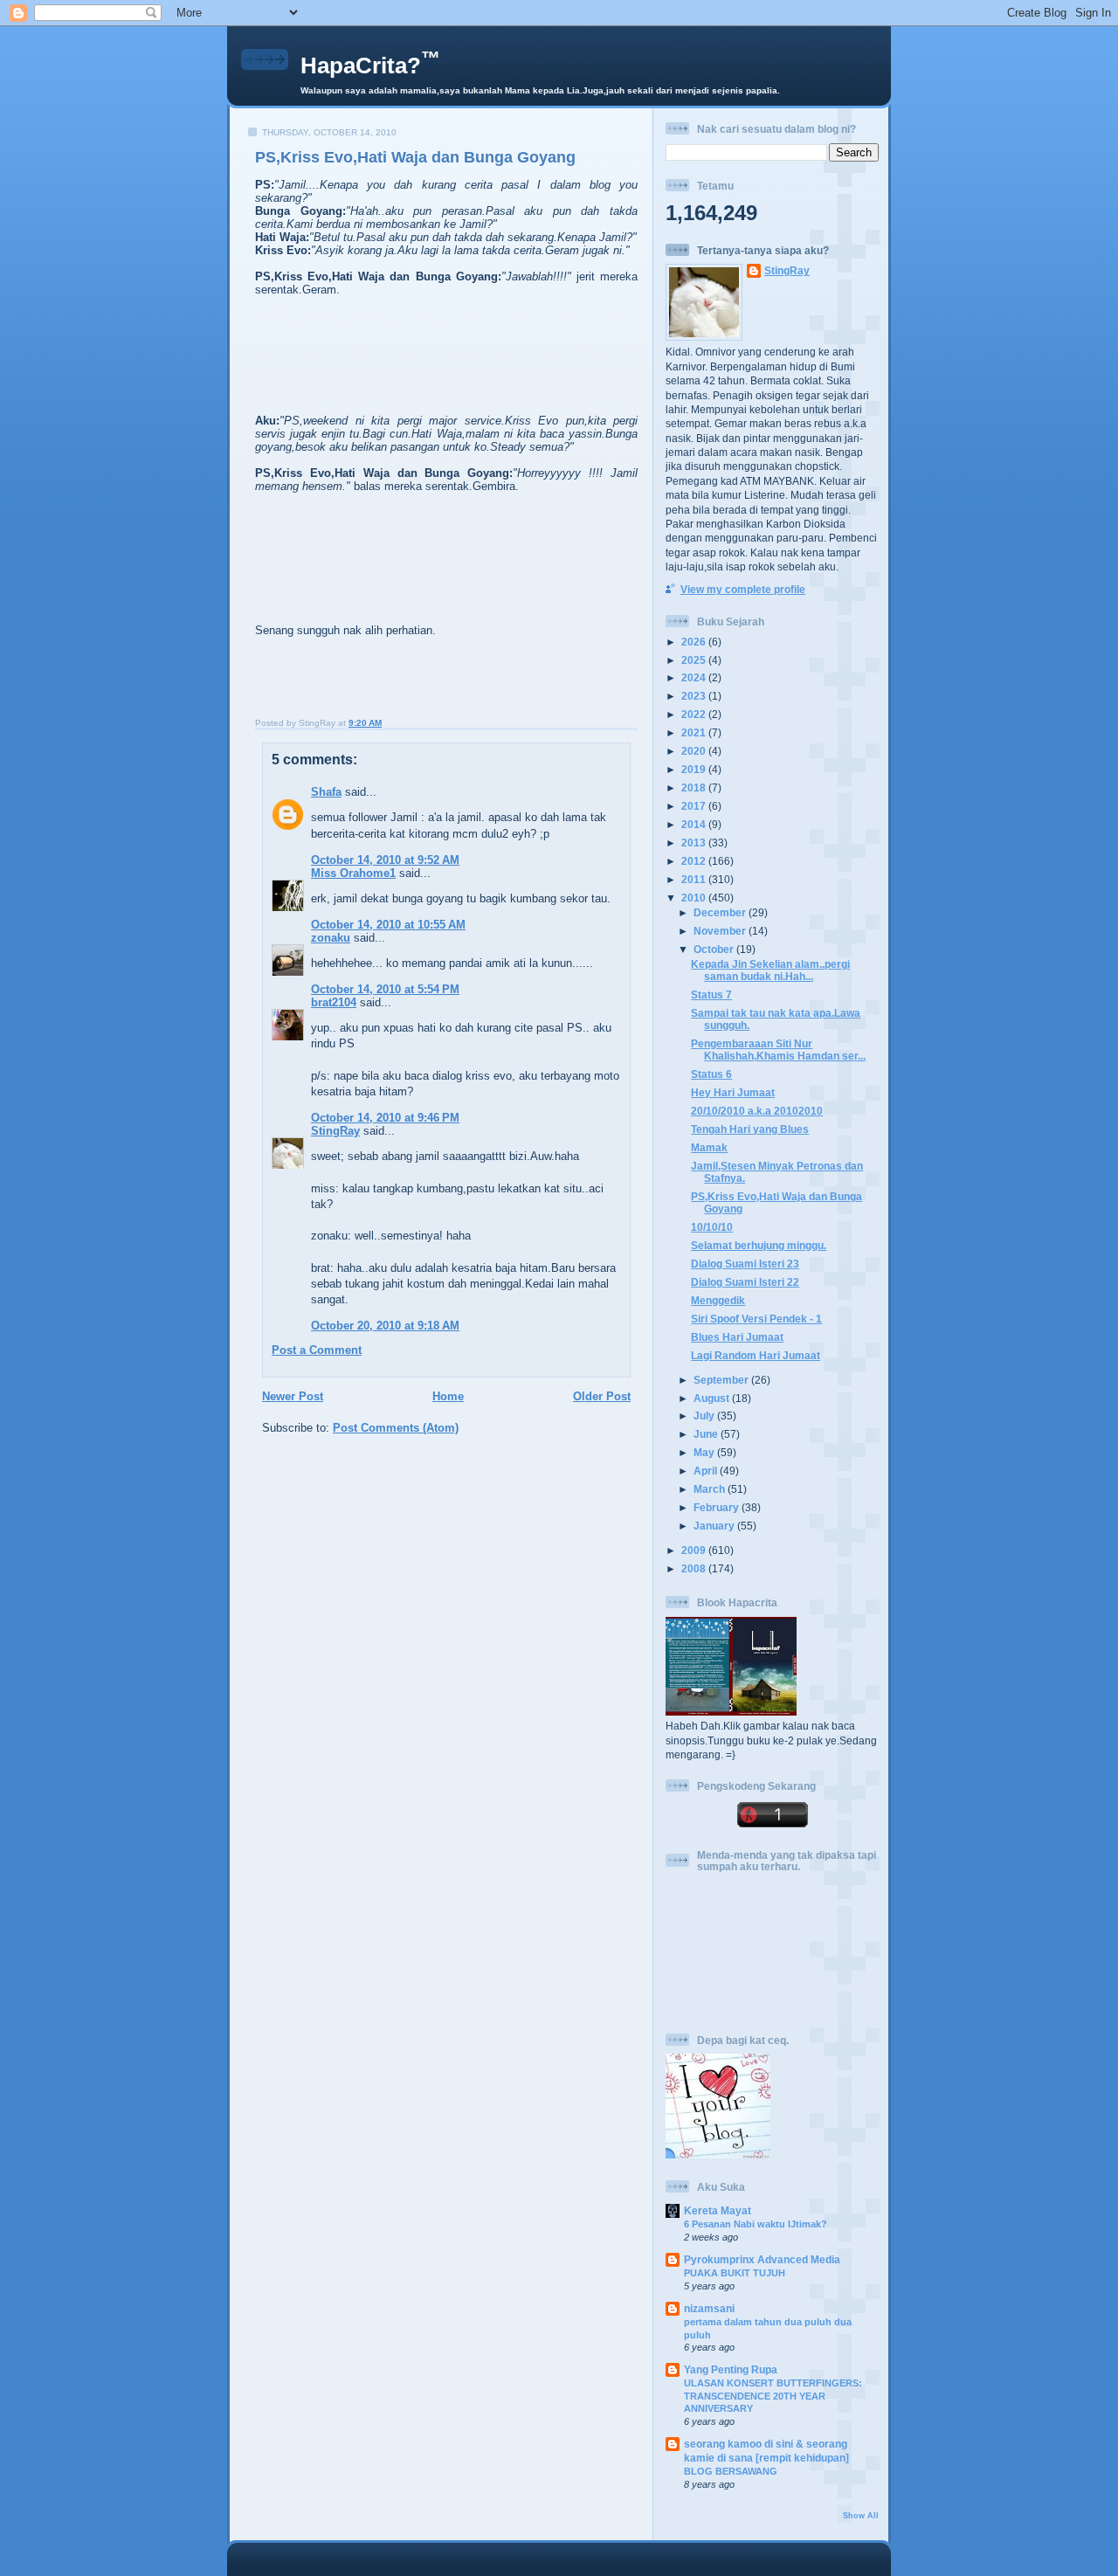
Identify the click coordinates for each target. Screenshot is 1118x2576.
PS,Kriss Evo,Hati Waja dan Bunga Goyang (415, 157)
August (713, 1398)
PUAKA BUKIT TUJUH (735, 2273)
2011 (695, 879)
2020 (695, 751)
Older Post (602, 1396)
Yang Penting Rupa (731, 2369)
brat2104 (334, 1002)
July (705, 1416)
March (711, 1489)
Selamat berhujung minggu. (759, 1245)
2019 (695, 769)
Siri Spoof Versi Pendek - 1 (756, 1319)
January (715, 1526)
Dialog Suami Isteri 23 (745, 1264)
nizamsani (709, 2308)
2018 (695, 787)
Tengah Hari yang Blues (750, 1129)
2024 (695, 677)
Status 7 (711, 994)
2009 (695, 1550)
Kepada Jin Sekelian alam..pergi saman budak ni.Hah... (770, 970)
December (721, 912)
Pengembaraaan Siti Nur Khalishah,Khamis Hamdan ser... (778, 1050)
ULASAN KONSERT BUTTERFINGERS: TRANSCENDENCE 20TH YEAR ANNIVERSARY (773, 2396)
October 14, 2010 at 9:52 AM (385, 860)
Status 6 (711, 1074)
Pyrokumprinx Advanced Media (762, 2259)
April (707, 1471)
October (715, 949)
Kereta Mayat (718, 2210)
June (707, 1434)
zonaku (331, 938)
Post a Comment (317, 1350)
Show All (861, 2516)
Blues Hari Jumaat (737, 1337)
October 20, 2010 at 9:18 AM (385, 1326)
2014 (695, 824)
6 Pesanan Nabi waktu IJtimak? (756, 2224)
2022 (695, 714)
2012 (695, 861)
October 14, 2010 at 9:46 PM (385, 1118)
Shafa (326, 792)
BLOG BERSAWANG (731, 2471)
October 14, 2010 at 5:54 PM (385, 989)
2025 (695, 660)
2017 (695, 806)
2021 (695, 732)
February (718, 1507)
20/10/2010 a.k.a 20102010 (757, 1111)
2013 (695, 843)
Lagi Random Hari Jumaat (756, 1355)
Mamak (709, 1147)
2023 (695, 696)
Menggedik (718, 1300)
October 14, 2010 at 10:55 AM (388, 925)
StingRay (335, 1131)
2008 (695, 1568)
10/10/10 (712, 1227)
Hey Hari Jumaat (733, 1092)
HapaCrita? (370, 66)
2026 (695, 642)
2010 (695, 898)
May (705, 1452)
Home (448, 1396)
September (722, 1380)
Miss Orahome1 (353, 873)
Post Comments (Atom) (396, 1428)
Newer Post (293, 1396)
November (721, 931)
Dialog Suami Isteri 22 (745, 1282)
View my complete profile (743, 589)
